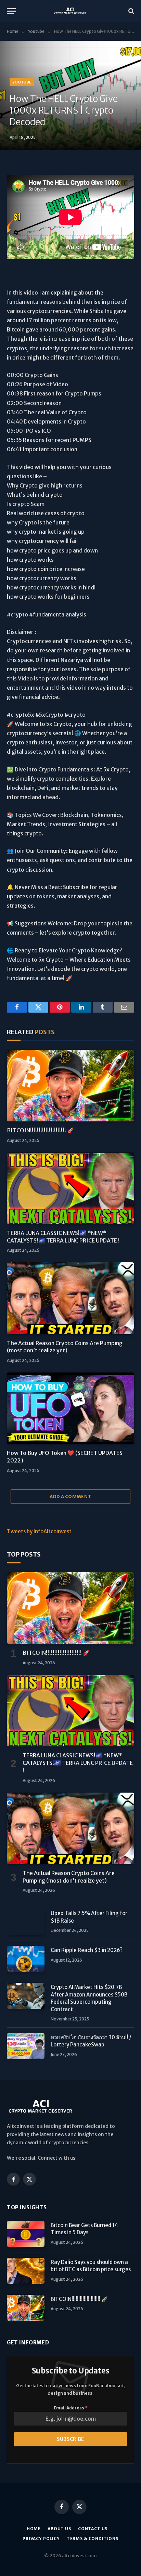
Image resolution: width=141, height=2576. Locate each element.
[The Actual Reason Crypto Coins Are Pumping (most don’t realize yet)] (70, 1298)
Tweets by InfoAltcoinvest (39, 1531)
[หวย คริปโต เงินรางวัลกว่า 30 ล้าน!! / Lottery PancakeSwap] (26, 2046)
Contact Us (93, 2529)
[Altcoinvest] (70, 11)
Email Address (71, 2408)
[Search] (131, 11)
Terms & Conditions (93, 2539)
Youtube (22, 82)
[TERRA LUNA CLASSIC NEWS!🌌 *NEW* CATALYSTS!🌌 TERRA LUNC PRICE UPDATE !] (70, 1188)
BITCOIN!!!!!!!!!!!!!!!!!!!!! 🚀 (40, 1130)
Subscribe (70, 2439)
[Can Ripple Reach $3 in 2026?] (26, 1959)
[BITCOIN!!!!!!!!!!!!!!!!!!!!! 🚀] (70, 1086)
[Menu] (11, 11)
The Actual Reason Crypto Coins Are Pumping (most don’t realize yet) (65, 1347)
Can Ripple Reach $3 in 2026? (87, 1950)
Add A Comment (70, 1497)
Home (34, 2529)
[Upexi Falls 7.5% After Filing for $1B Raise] (26, 1922)
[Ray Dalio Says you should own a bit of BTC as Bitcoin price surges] (26, 2271)
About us (59, 2529)
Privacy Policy (41, 2539)
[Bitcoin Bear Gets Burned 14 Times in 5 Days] (26, 2234)
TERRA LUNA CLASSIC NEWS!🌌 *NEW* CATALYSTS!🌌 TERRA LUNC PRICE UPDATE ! (63, 1237)
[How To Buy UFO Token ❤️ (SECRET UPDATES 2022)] (70, 1408)
